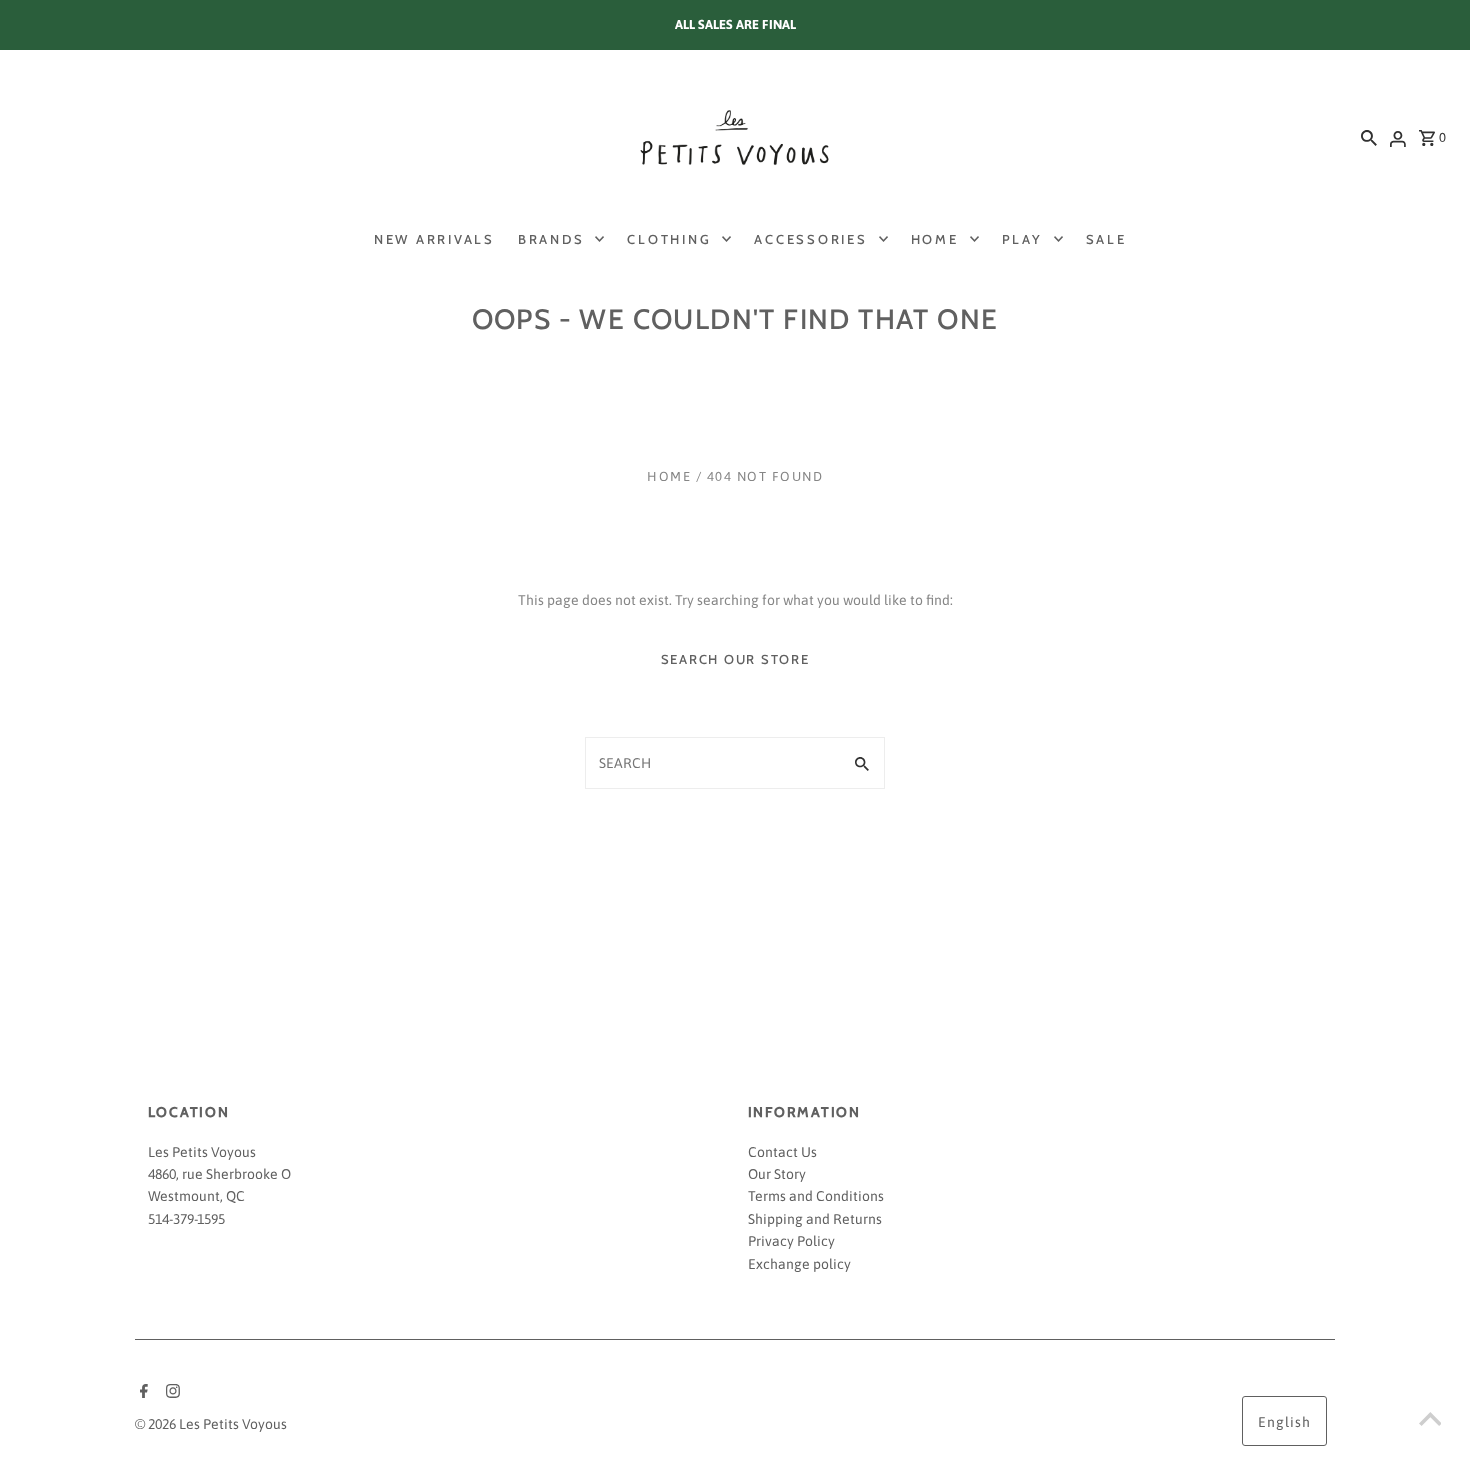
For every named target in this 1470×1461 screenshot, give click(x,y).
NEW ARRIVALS (434, 239)
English (1284, 1422)
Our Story (777, 1174)
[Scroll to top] (1430, 1421)
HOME (935, 239)
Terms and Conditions (816, 1196)
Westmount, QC (196, 1196)
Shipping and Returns (815, 1219)
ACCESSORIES (810, 239)
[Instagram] (170, 1393)
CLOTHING (669, 239)
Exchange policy (799, 1264)
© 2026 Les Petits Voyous (211, 1424)
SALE (1106, 239)
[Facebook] (141, 1393)
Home (669, 476)
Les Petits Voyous (202, 1152)
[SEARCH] (1369, 137)
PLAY (1022, 239)
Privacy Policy (791, 1241)
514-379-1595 (186, 1219)
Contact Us (782, 1152)
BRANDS (551, 239)
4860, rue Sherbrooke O (219, 1174)
